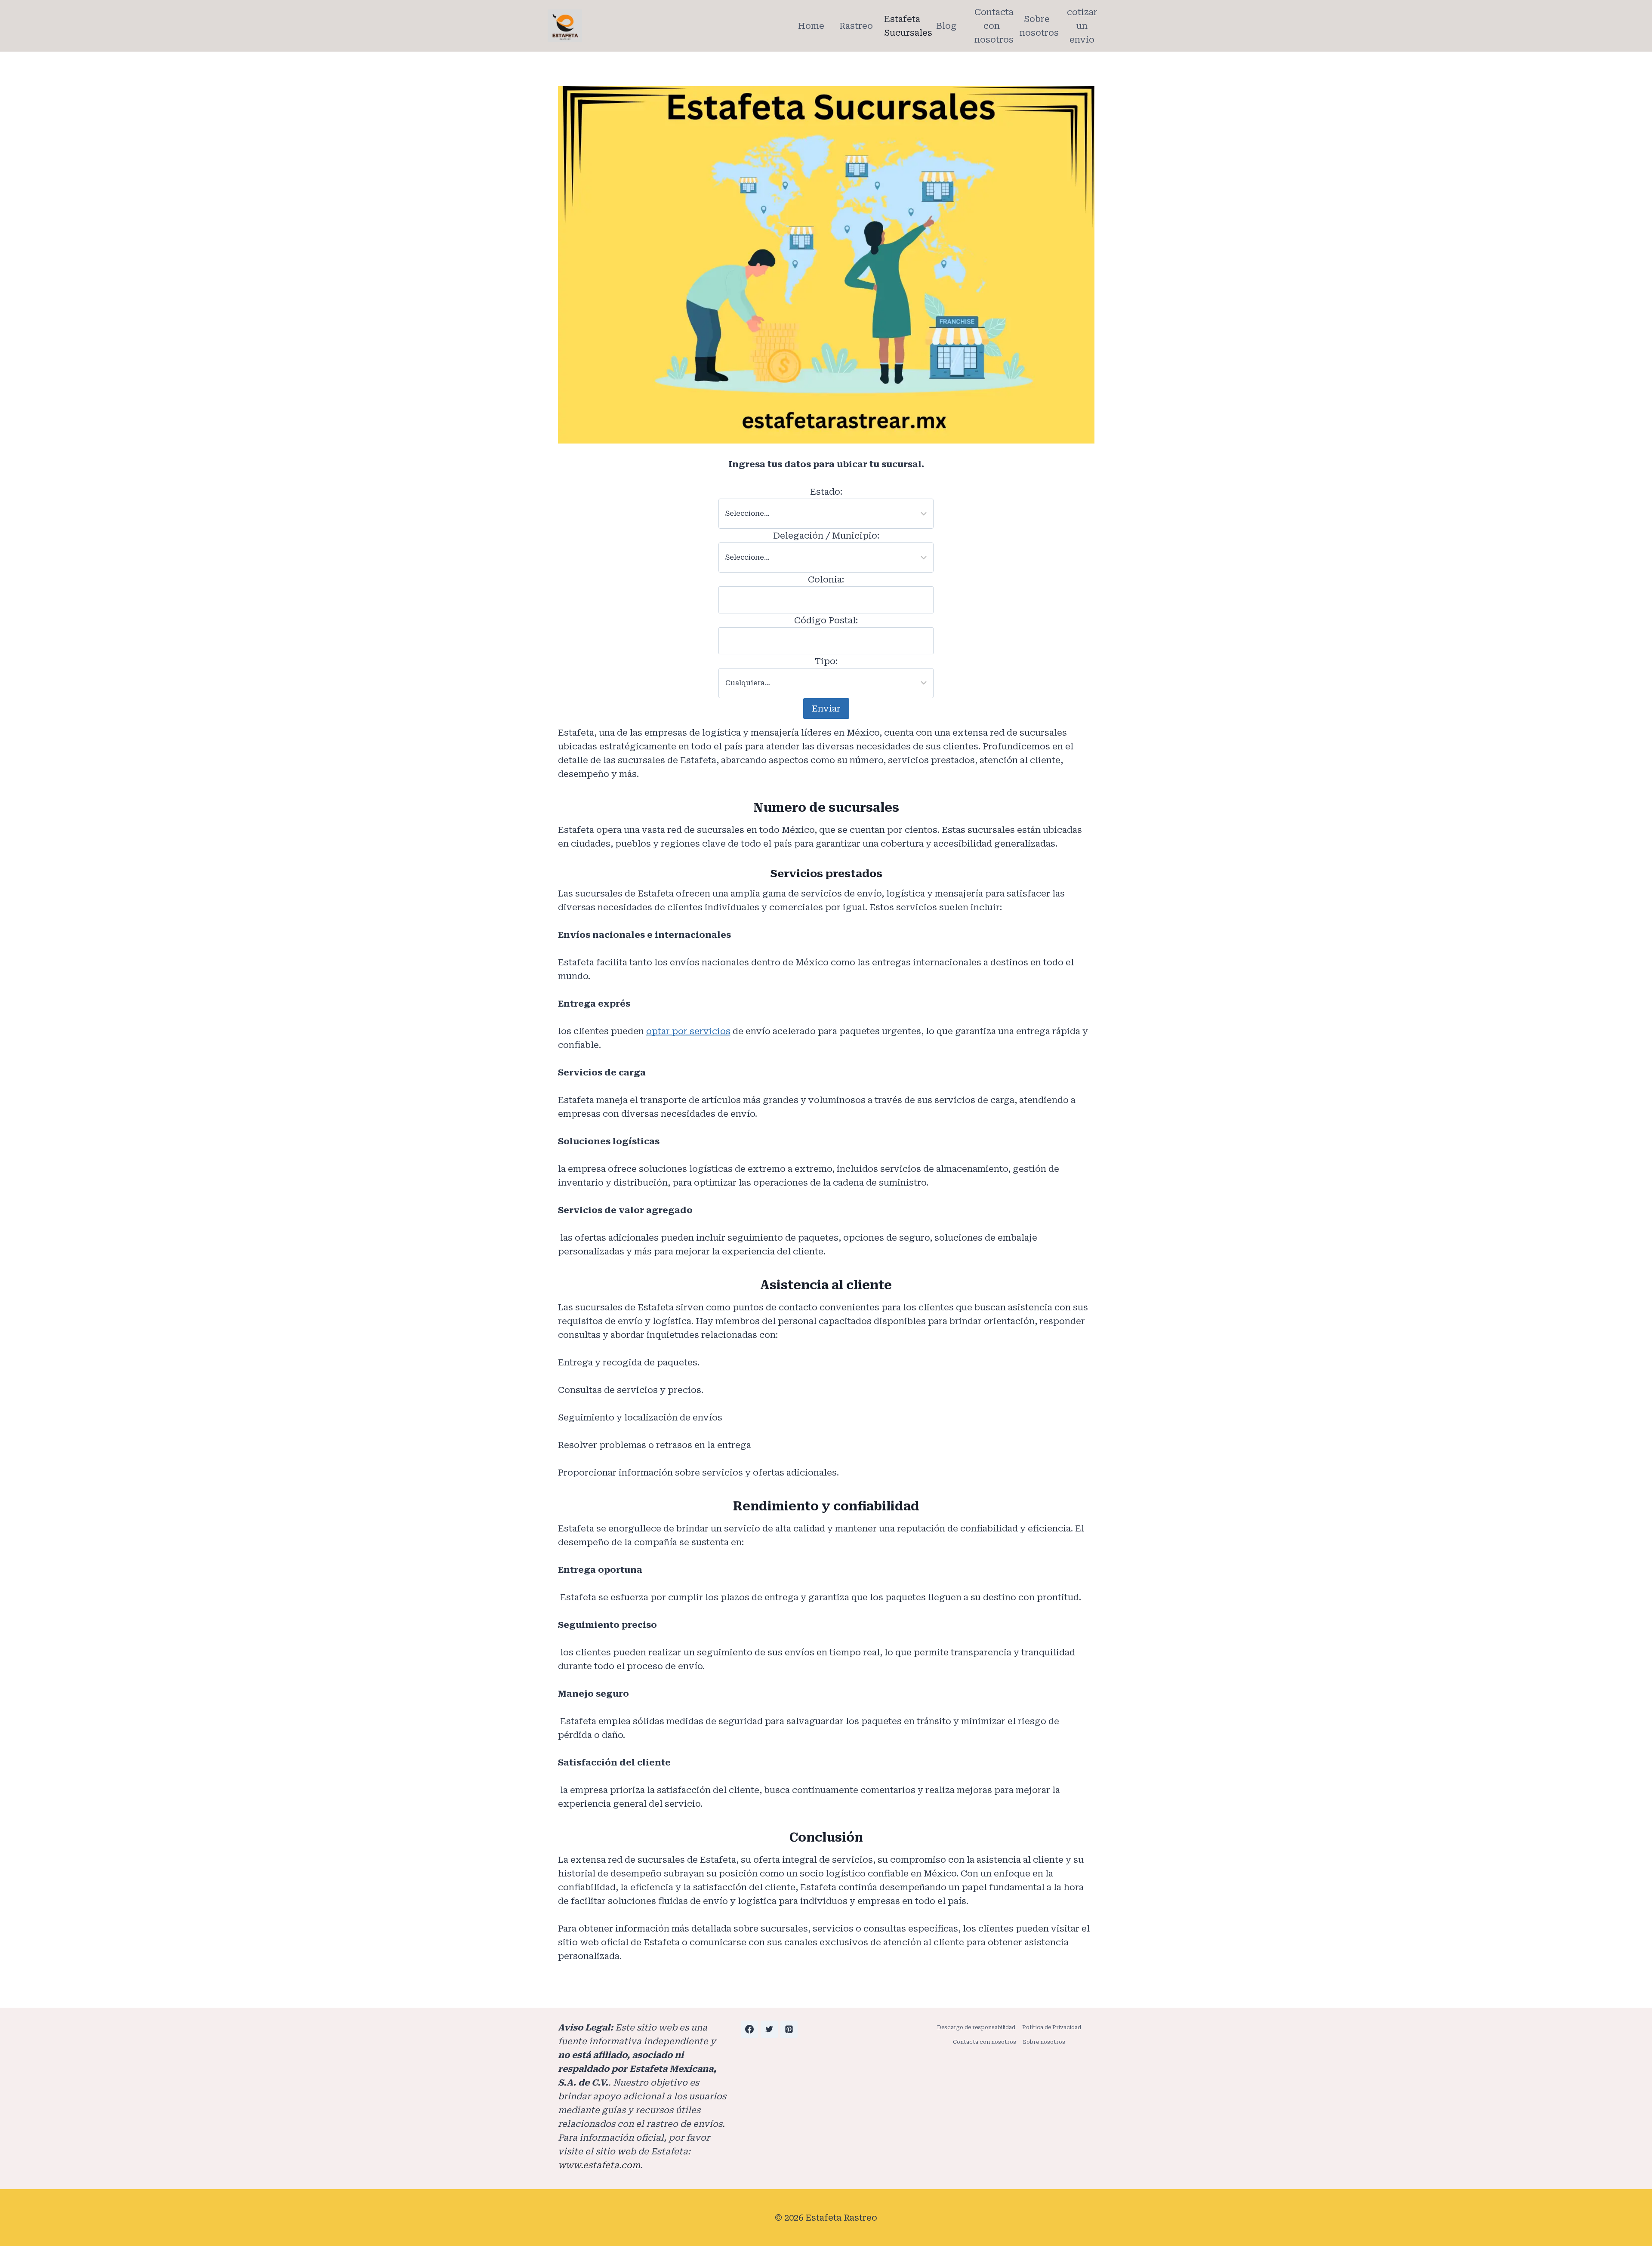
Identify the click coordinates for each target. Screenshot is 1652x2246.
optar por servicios (688, 1031)
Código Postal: (826, 620)
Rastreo (856, 26)
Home (811, 26)
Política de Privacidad (1052, 2027)
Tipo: (826, 661)
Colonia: (826, 579)
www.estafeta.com (599, 2165)
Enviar (826, 709)
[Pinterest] (789, 2029)
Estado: (826, 492)
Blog (946, 26)
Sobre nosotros (1039, 26)
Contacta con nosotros (994, 26)
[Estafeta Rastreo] (565, 26)
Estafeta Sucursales (904, 26)
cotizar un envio (1082, 26)
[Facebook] (749, 2029)
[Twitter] (769, 2029)
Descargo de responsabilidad (976, 2027)
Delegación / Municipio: (826, 536)
